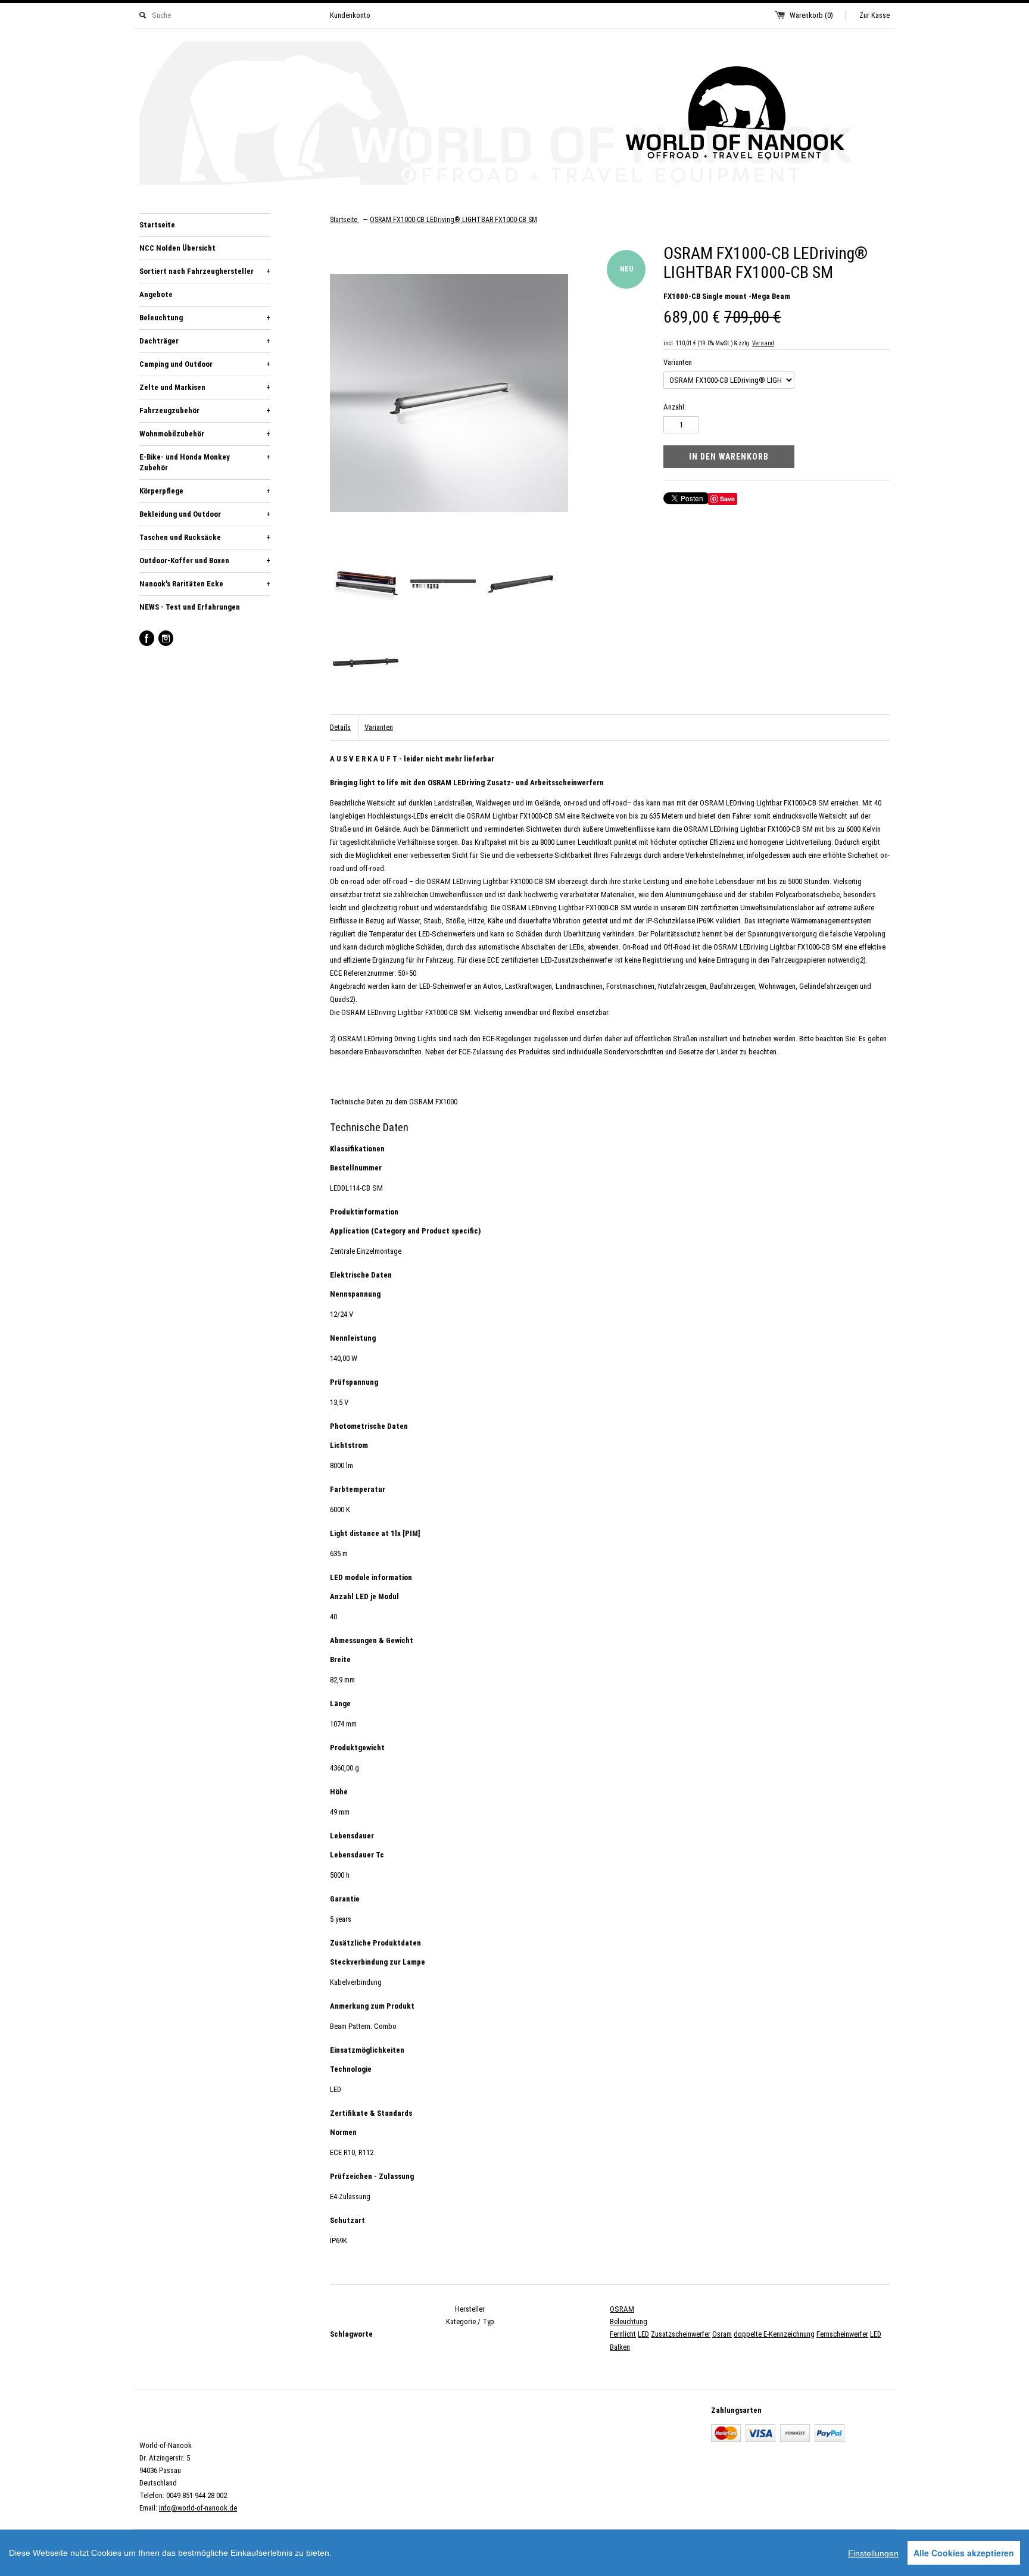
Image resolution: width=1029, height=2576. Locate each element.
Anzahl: (675, 407)
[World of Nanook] (514, 115)
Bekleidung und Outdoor (205, 514)
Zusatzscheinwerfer (681, 2334)
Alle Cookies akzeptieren (964, 2553)
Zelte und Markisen (205, 387)
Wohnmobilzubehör (205, 434)
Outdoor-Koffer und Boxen (205, 561)
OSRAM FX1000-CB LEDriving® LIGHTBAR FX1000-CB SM (453, 220)
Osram (722, 2334)
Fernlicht (623, 2334)
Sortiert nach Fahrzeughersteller (205, 271)
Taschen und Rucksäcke (205, 537)
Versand (763, 343)
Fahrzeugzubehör (205, 410)
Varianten (678, 362)
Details (340, 727)
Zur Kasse (874, 15)
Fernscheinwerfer (842, 2334)
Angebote (156, 294)
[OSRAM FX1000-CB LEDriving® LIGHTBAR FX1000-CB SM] (366, 586)
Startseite (157, 225)
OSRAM (622, 2309)
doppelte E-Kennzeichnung (774, 2334)
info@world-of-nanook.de (198, 2508)
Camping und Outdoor (205, 364)
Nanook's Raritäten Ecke (205, 584)
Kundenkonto (350, 15)
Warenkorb (811, 15)
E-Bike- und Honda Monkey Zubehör (205, 462)
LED (643, 2334)
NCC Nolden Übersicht (177, 248)
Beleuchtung (205, 318)
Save (727, 499)
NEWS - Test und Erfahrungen (190, 607)
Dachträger (205, 341)
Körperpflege (205, 491)
